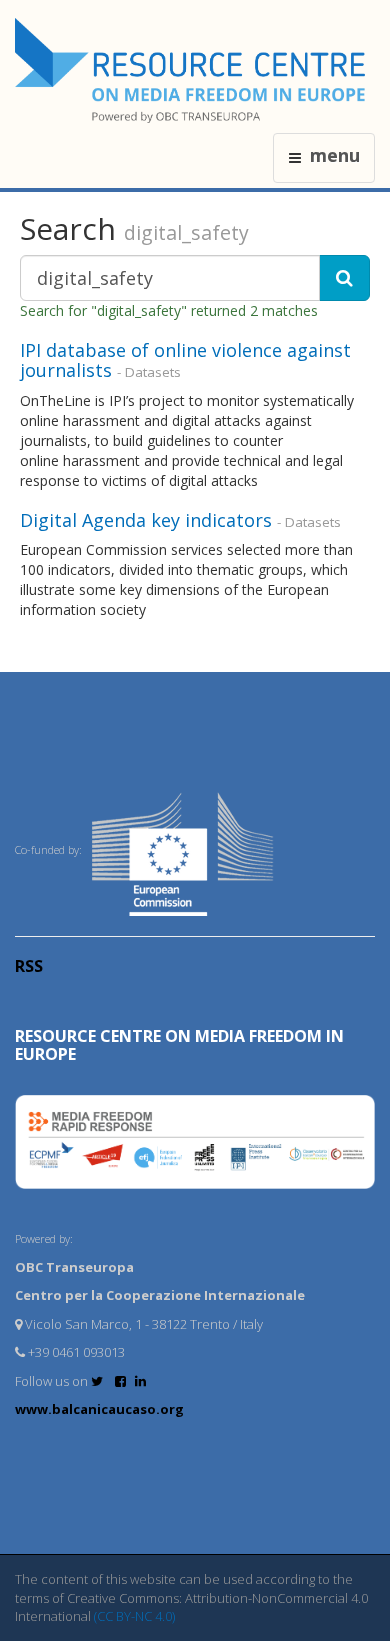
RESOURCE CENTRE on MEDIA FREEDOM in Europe (179, 1045)
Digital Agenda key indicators (146, 520)
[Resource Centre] (193, 70)
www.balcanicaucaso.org (99, 1409)
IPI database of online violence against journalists (185, 360)
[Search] (344, 278)
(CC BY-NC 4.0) (134, 1616)
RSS (29, 966)
